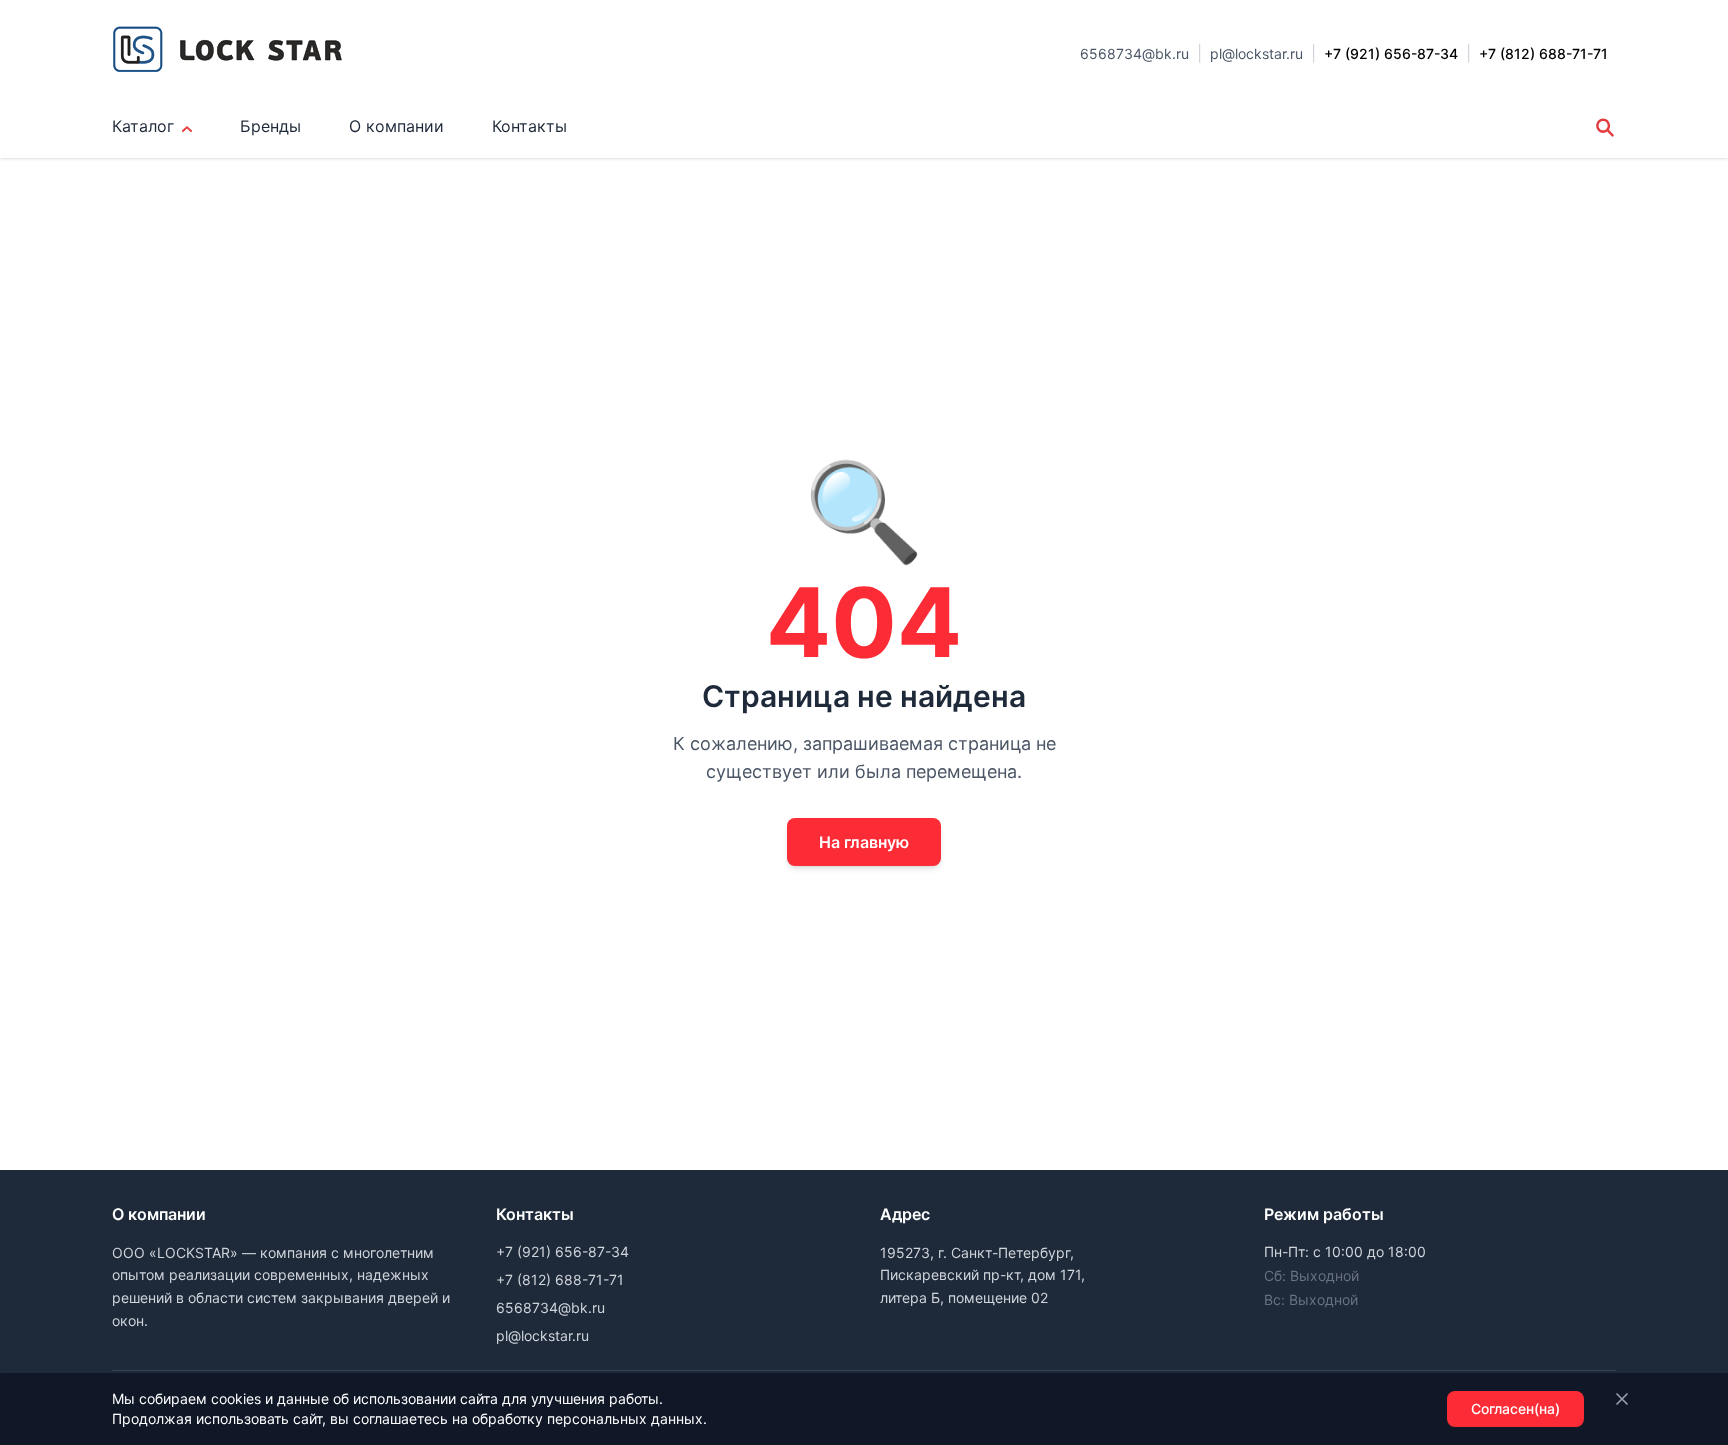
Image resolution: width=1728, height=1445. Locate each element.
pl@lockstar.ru (1256, 53)
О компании (396, 126)
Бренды (270, 126)
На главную (864, 842)
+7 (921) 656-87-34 (562, 1251)
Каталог (143, 126)
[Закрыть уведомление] (1622, 1399)
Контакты (529, 126)
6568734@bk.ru (1134, 53)
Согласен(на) (1515, 1408)
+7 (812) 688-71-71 (560, 1279)
